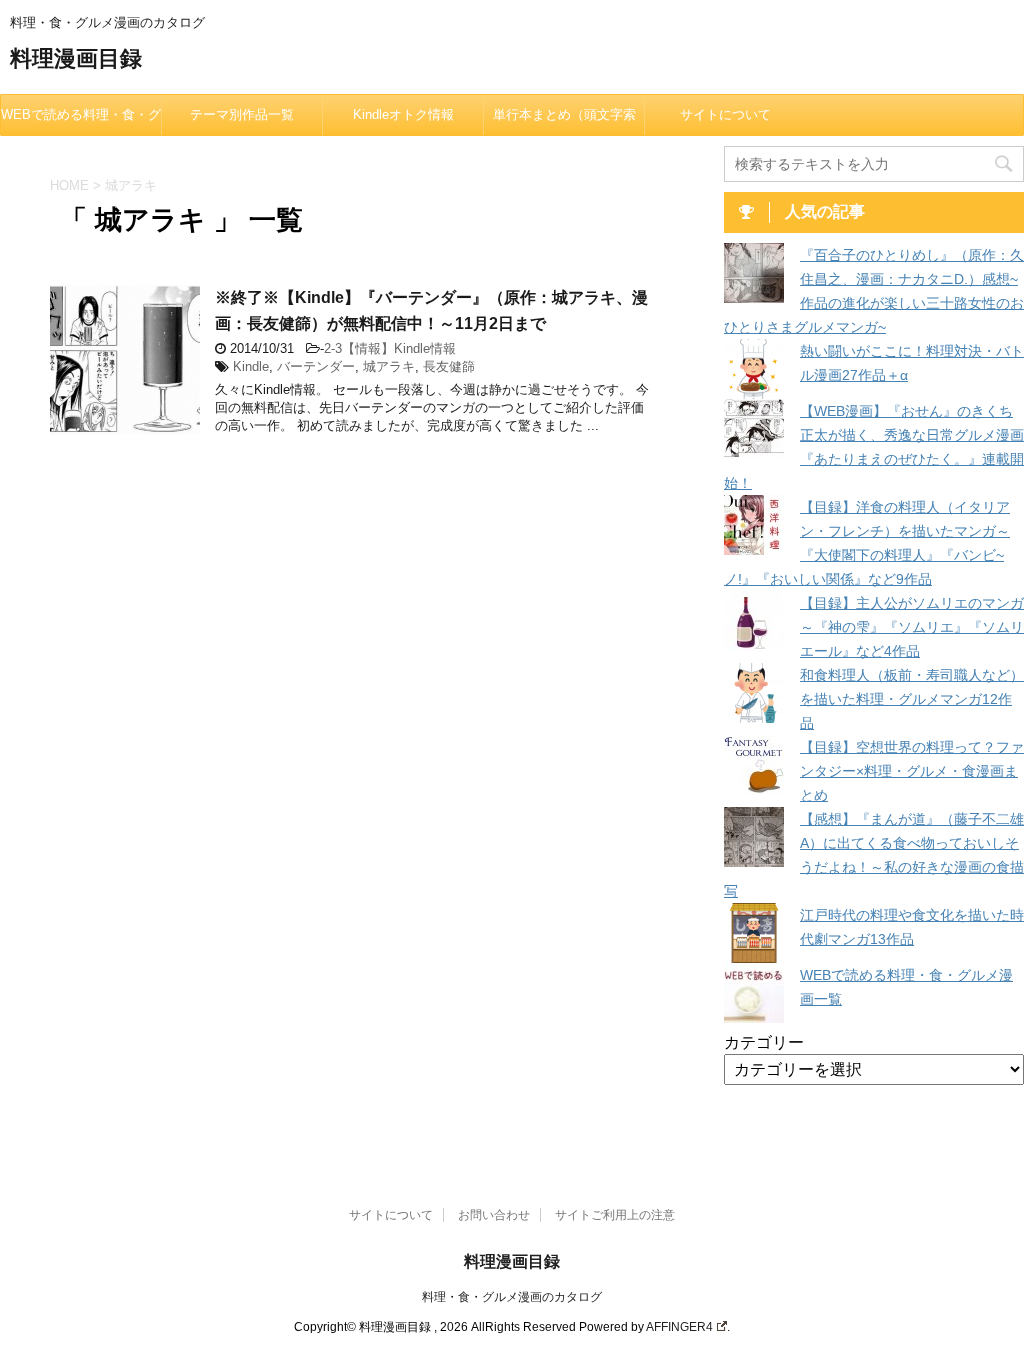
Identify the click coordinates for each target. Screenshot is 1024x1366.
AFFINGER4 (679, 1327)
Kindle (251, 366)
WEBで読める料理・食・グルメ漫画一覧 (81, 121)
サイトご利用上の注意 (615, 1215)
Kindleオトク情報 (403, 114)
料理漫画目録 (76, 58)
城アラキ (389, 366)
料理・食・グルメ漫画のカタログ (512, 1297)
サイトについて (725, 114)
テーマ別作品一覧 (242, 114)
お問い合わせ (494, 1215)
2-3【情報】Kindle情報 (390, 348)
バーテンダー (316, 366)
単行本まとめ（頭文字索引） (564, 121)
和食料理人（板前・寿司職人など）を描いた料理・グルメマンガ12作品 (912, 699)
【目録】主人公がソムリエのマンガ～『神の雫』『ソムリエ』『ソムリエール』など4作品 (912, 627)
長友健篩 (449, 366)
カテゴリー (764, 1042)
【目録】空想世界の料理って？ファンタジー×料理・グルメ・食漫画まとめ (912, 771)
